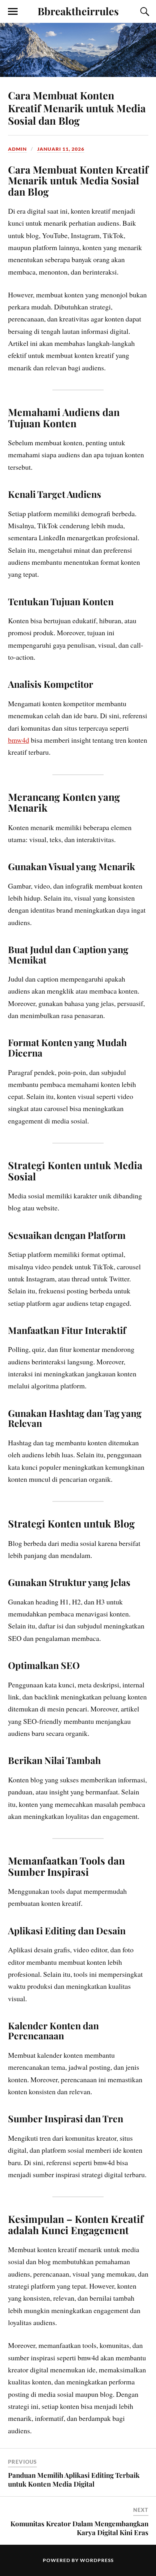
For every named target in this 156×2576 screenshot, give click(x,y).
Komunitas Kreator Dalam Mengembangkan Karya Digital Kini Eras (79, 2528)
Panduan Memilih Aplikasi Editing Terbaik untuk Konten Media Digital (74, 2479)
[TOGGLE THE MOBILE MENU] (13, 12)
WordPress (97, 2560)
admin (17, 149)
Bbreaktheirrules (78, 11)
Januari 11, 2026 (61, 149)
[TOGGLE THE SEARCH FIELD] (144, 12)
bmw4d (19, 740)
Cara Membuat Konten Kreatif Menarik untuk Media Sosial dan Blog (77, 108)
